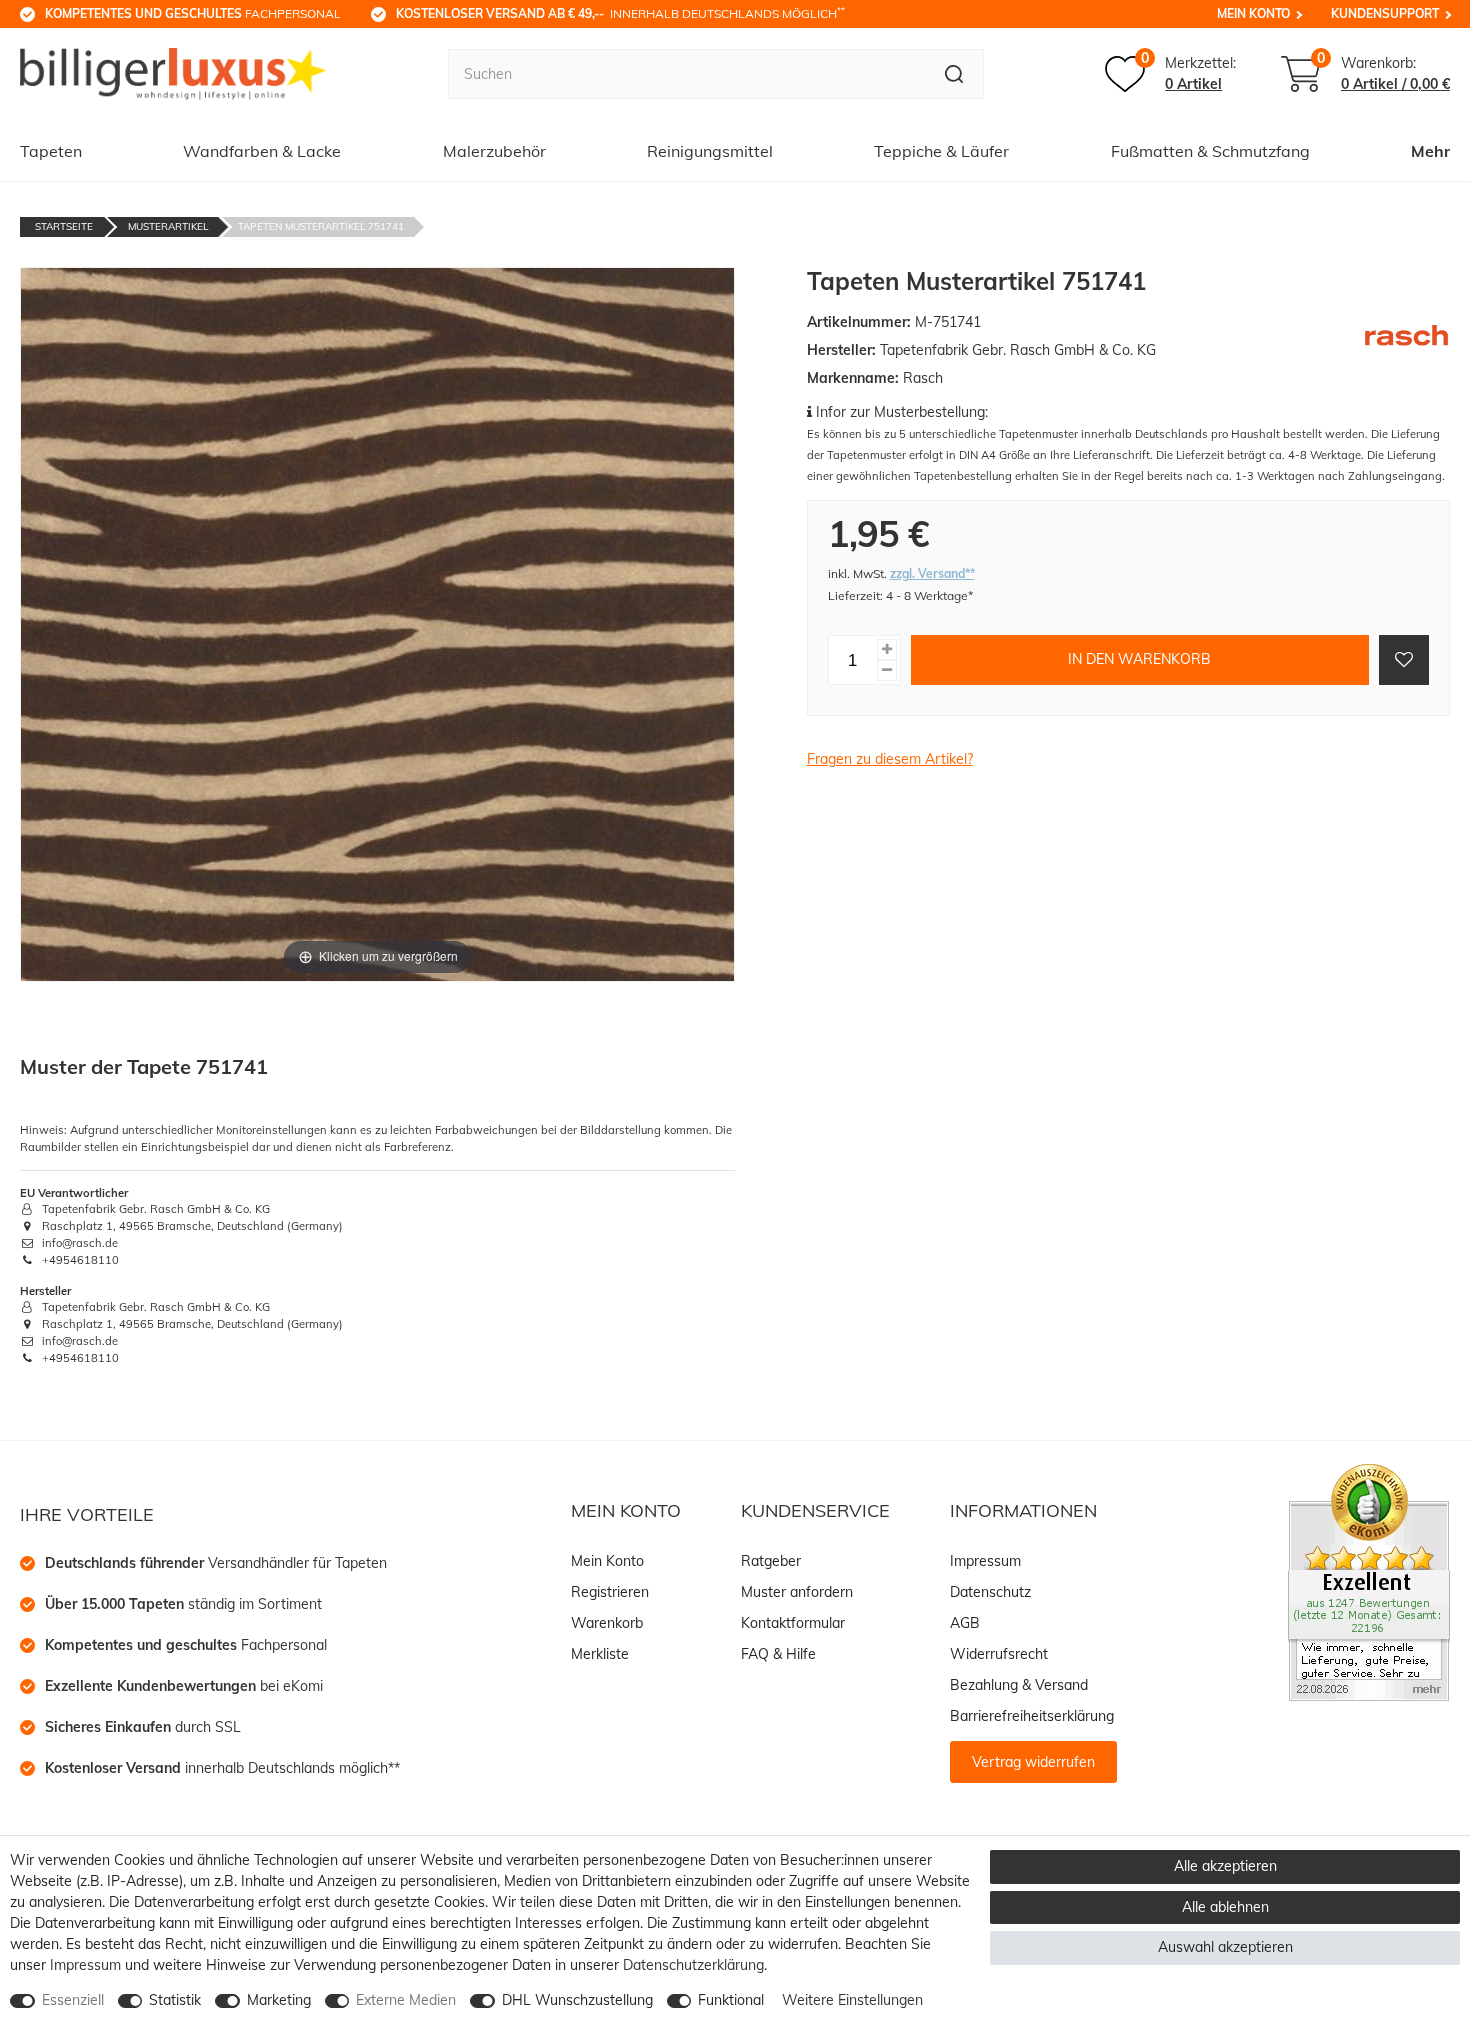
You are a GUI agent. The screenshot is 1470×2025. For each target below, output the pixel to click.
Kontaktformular (793, 1623)
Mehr (1430, 151)
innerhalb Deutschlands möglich (620, 13)
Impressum (985, 1561)
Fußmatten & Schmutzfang (1210, 151)
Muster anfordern (797, 1592)
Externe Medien (406, 2000)
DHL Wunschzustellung (577, 2000)
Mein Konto (1253, 13)
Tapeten (51, 151)
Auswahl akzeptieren (1225, 1947)
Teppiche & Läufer (941, 151)
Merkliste (600, 1654)
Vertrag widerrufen (1033, 1762)
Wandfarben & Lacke (262, 151)
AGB (965, 1623)
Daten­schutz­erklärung (693, 1965)
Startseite (64, 226)
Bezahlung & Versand (1019, 1685)
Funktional (731, 2000)
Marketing (279, 2000)
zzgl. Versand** (932, 573)
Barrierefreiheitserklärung (1032, 1716)
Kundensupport (1385, 13)
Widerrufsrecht (999, 1654)
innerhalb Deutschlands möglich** (222, 1768)
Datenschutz (990, 1592)
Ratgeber (771, 1561)
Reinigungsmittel (710, 151)
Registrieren (610, 1592)
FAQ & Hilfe (778, 1654)
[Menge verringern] (887, 669)
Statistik (175, 2000)
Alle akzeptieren (1225, 1866)
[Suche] (954, 74)
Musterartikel (168, 226)
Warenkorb (607, 1623)
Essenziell (73, 2000)
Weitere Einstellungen (852, 2000)
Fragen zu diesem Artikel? (890, 759)
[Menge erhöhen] (887, 648)
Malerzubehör (494, 151)
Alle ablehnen (1225, 1907)
